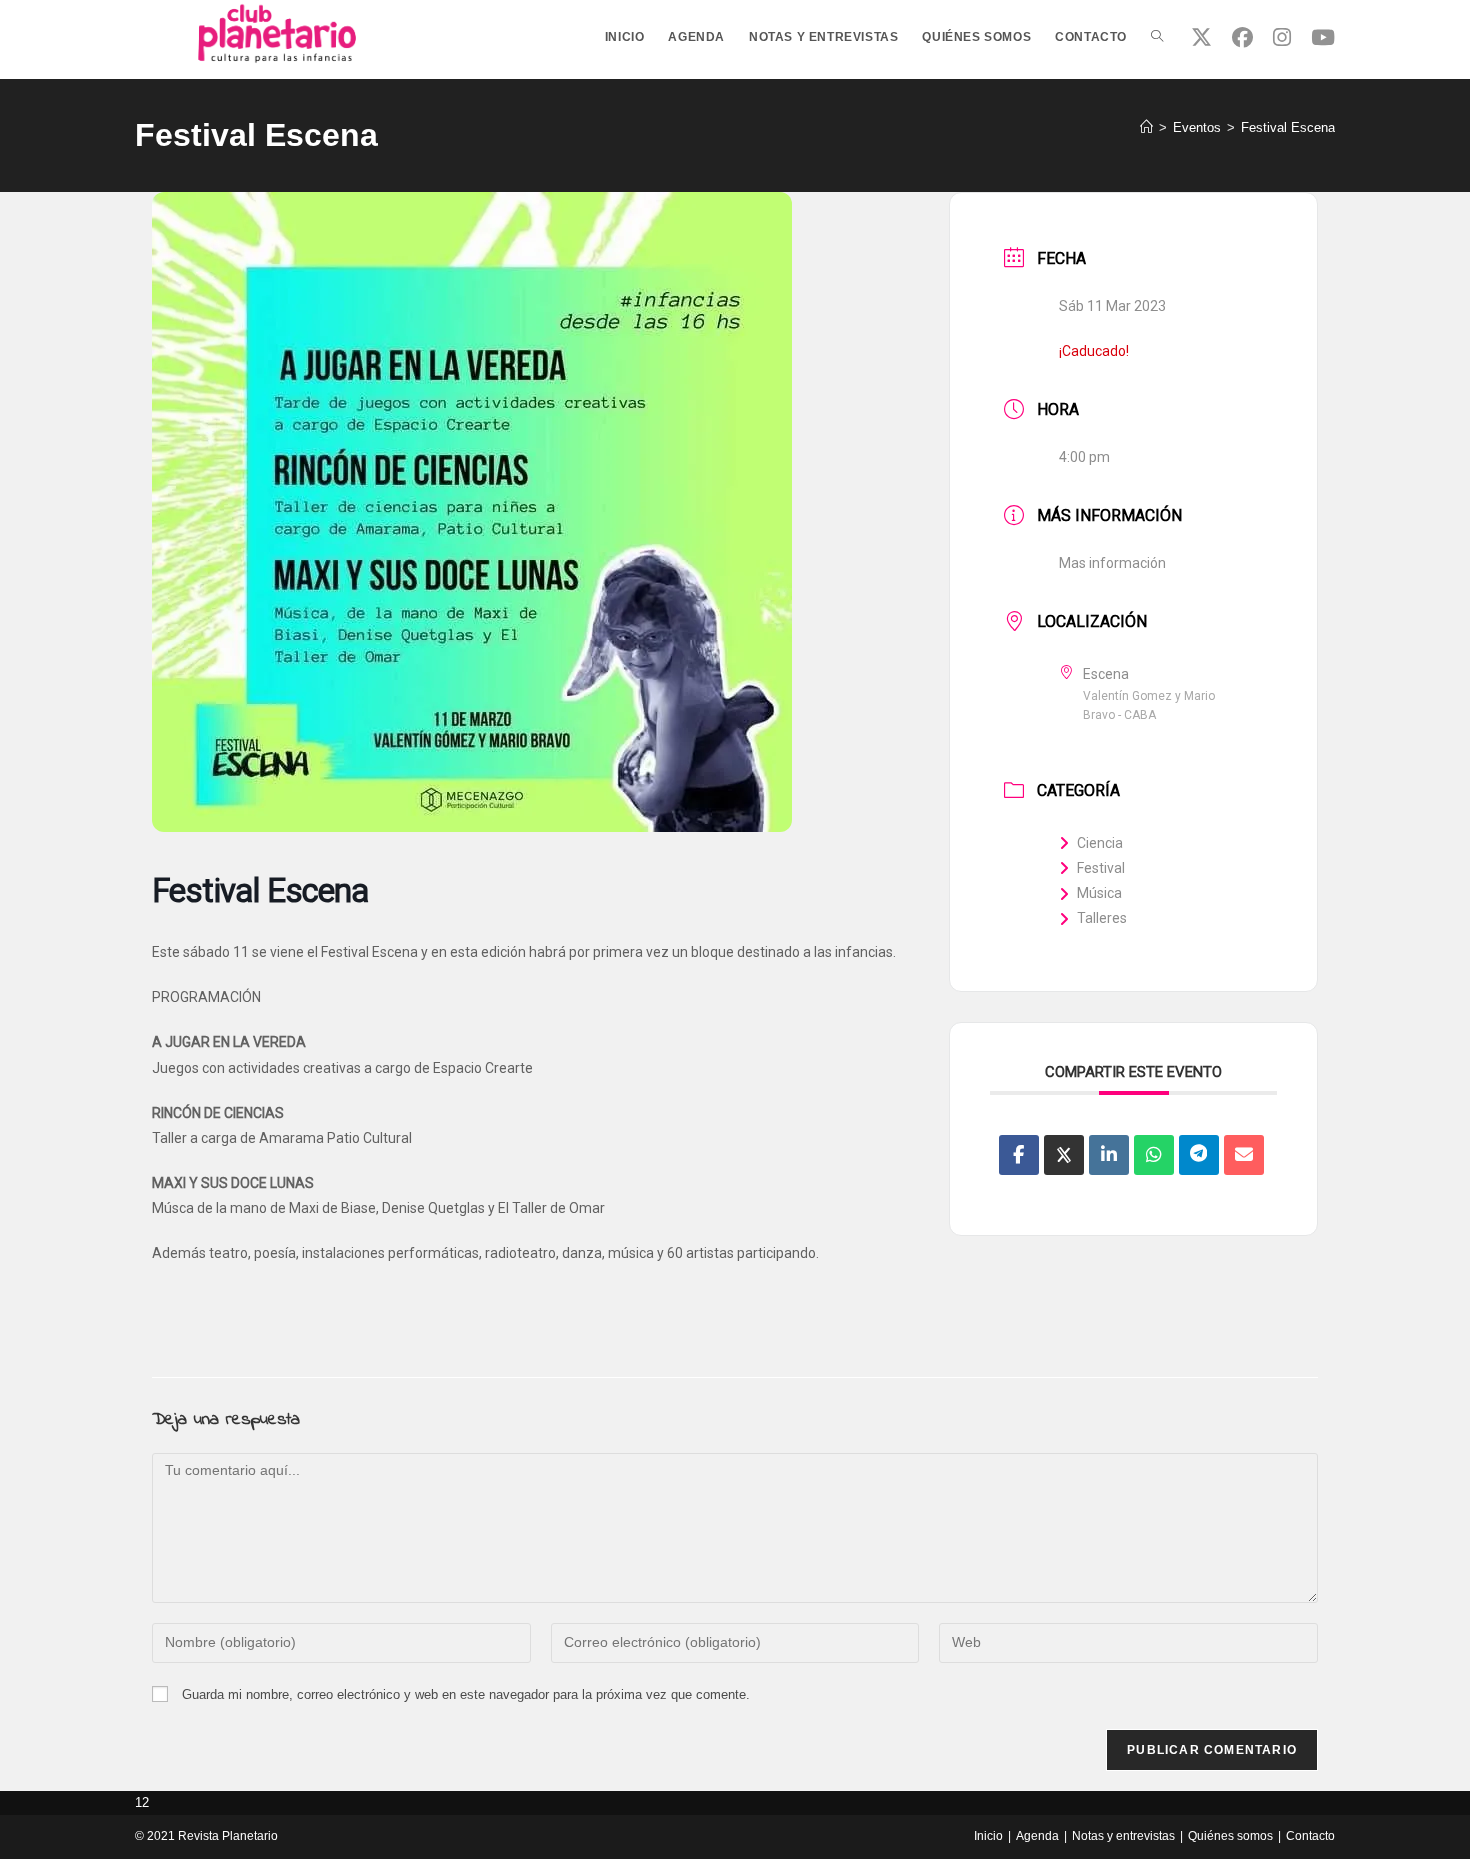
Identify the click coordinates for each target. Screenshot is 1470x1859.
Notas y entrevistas (1123, 1836)
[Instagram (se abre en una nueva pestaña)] (1282, 37)
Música (1099, 893)
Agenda (1037, 1836)
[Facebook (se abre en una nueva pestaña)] (1242, 37)
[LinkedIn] (1109, 1155)
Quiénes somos (1230, 1836)
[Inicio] (1146, 127)
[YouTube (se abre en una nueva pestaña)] (1323, 37)
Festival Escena (1288, 127)
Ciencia (1100, 843)
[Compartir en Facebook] (1019, 1155)
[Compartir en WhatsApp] (1154, 1155)
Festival (1101, 868)
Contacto (1310, 1836)
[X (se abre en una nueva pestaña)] (1201, 37)
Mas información (1112, 563)
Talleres (1102, 918)
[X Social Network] (1064, 1155)
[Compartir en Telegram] (1199, 1155)
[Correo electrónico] (1244, 1155)
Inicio (988, 1836)
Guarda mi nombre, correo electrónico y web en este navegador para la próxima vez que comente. (466, 1694)
